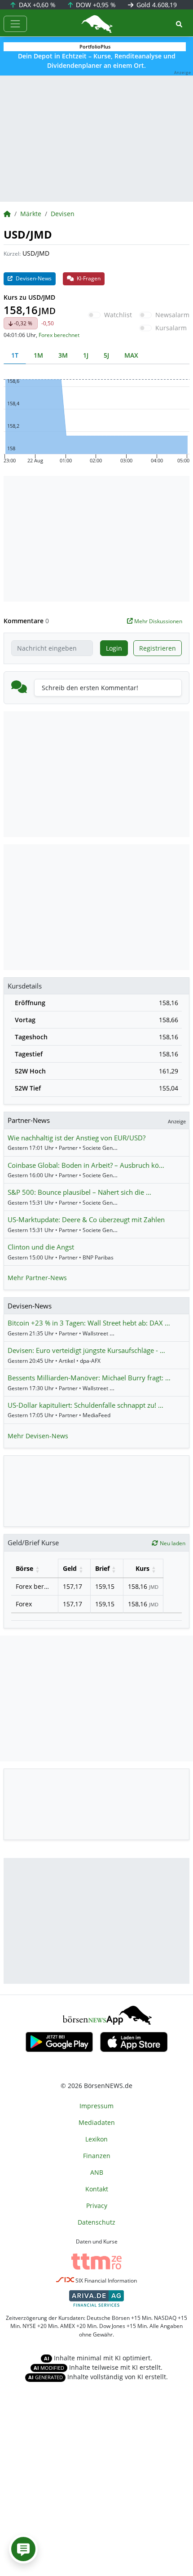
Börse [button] (24, 1568)
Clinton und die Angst (41, 1247)
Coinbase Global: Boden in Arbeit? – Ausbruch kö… (86, 1165)
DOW (95, 5)
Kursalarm (171, 328)
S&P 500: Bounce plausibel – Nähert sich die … (79, 1192)
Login (114, 648)
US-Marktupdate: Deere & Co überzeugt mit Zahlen (86, 1219)
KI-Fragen (88, 278)
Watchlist (118, 315)
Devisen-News (33, 278)
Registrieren (158, 648)
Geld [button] (70, 1568)
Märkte (31, 214)
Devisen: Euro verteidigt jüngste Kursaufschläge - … (86, 1350)
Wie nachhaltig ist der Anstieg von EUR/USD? (77, 1138)
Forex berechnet (59, 335)
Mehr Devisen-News (38, 1436)
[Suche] (179, 24)
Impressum (96, 2106)
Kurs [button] (143, 1568)
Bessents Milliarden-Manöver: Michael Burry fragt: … (89, 1378)
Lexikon (96, 2139)
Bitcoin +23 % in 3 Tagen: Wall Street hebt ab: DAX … (89, 1323)
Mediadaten (97, 2122)
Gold (156, 5)
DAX (36, 5)
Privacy (97, 2206)
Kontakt (97, 2189)
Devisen (63, 214)
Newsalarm (172, 315)
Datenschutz (96, 2222)
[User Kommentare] (23, 2549)
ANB (97, 2172)
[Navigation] (15, 24)
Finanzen (97, 2156)
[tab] (15, 355)
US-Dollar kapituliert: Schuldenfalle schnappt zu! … (86, 1405)
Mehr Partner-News (37, 1278)
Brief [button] (102, 1568)
